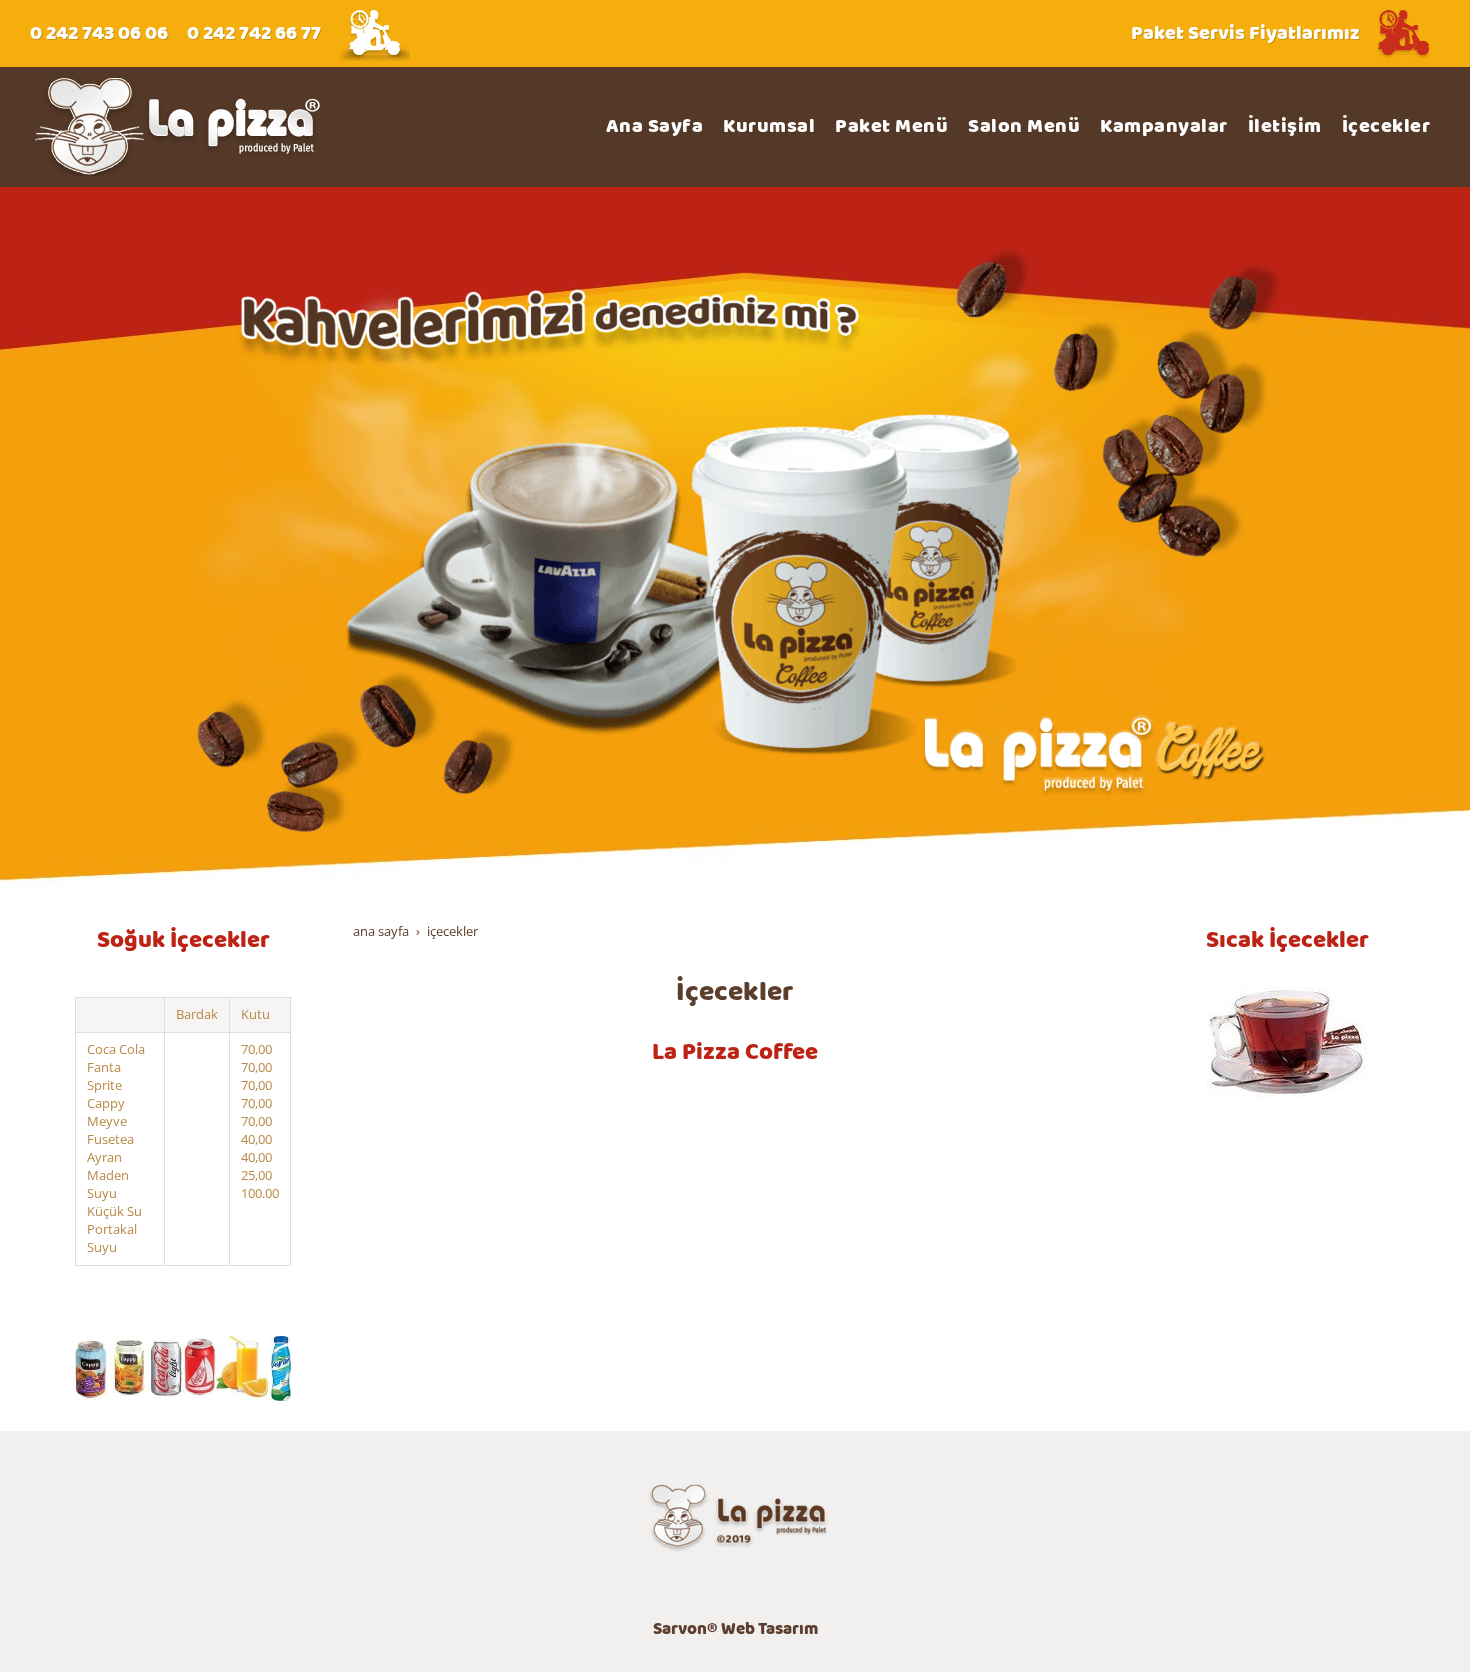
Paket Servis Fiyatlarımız (1245, 33)
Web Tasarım (769, 1629)
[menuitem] (655, 127)
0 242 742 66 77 (254, 33)
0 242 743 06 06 (99, 33)
